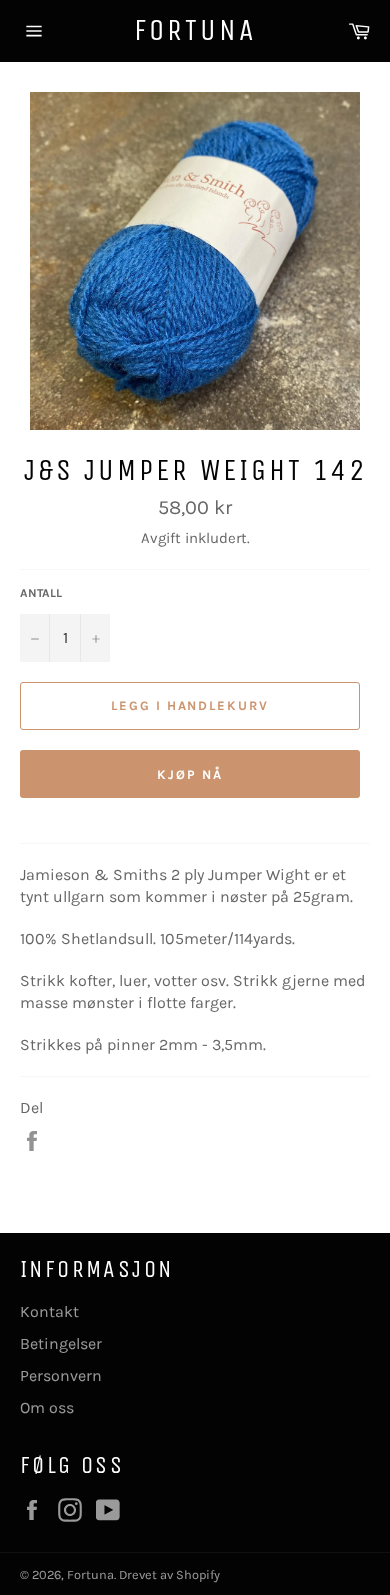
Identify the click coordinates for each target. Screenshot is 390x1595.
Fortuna (195, 30)
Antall (41, 593)
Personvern (61, 1375)
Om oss (47, 1407)
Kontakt (49, 1311)
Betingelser (61, 1343)
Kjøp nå (190, 774)
